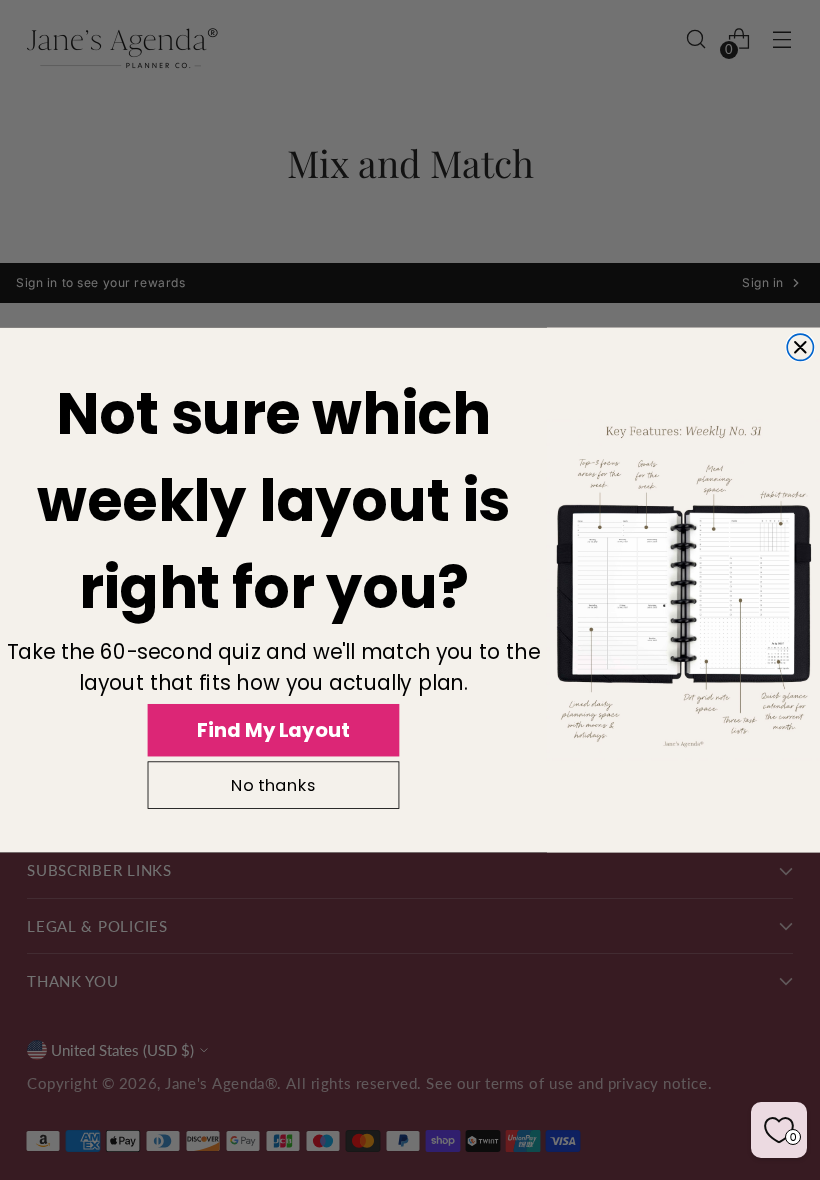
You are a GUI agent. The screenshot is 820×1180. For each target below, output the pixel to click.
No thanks (273, 785)
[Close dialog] (800, 347)
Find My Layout (273, 729)
